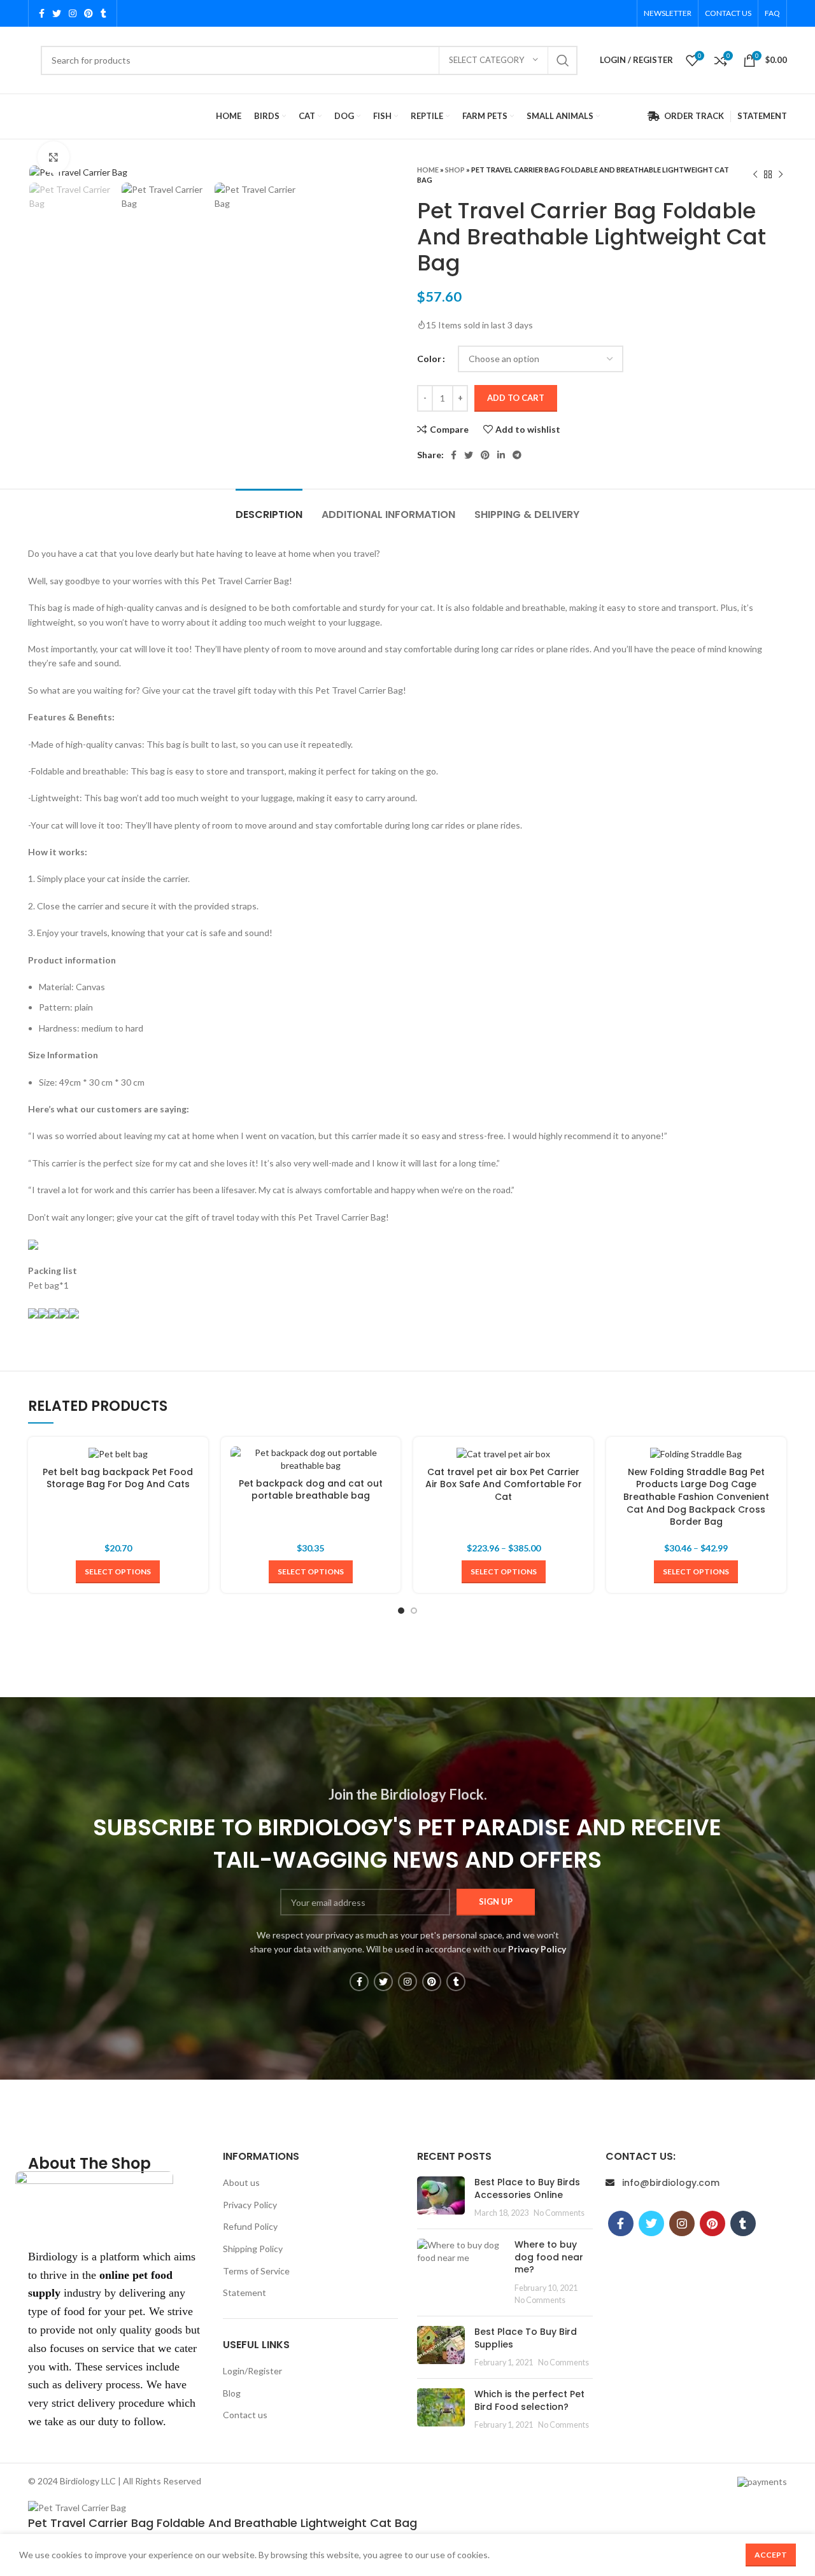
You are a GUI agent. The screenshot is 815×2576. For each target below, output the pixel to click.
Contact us (245, 2415)
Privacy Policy (250, 2205)
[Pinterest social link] (89, 13)
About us (241, 2182)
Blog (232, 2393)
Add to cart (516, 398)
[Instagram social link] (73, 13)
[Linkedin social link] (501, 455)
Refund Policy (250, 2226)
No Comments (559, 2213)
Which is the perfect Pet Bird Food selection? (529, 2400)
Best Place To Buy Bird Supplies (526, 2338)
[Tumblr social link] (103, 13)
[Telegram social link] (517, 455)
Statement (244, 2292)
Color (429, 359)
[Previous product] (755, 175)
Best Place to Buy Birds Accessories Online (527, 2188)
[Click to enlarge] (53, 157)
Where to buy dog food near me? (549, 2257)
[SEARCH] (563, 60)
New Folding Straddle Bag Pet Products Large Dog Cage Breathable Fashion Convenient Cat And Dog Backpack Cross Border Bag (696, 1497)
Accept (771, 2555)
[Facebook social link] (42, 13)
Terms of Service (256, 2271)
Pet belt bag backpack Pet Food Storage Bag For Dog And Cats (118, 1478)
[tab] (269, 508)
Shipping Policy (253, 2249)
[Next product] (781, 175)
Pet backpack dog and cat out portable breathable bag (311, 1490)
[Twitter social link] (57, 13)
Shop (455, 170)
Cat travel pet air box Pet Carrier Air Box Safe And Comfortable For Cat (504, 1484)
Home (428, 170)
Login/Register (252, 2371)
